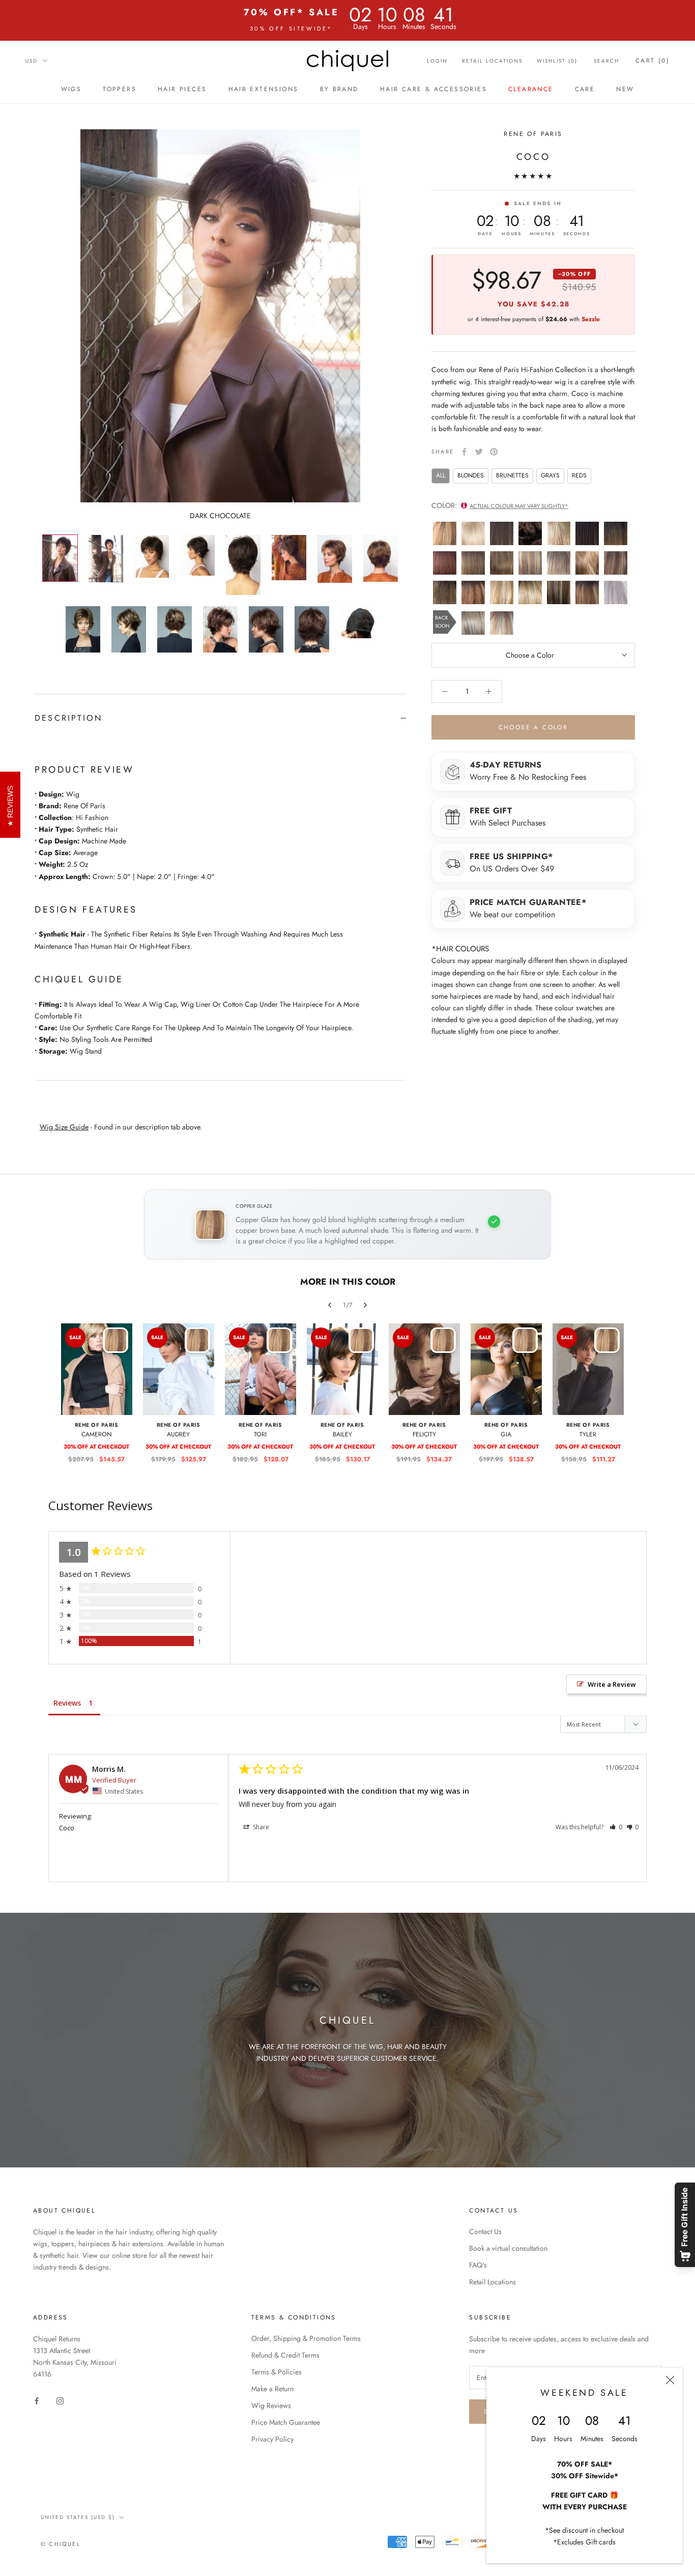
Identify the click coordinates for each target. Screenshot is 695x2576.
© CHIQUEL (61, 2544)
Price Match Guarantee (286, 2422)
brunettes (512, 475)
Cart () (653, 61)
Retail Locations (492, 61)
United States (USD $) (78, 2517)
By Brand (339, 89)
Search (606, 61)
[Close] (670, 2380)
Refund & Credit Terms (285, 2355)
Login (437, 61)
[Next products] (365, 1305)
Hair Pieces (182, 89)
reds (579, 475)
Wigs (71, 89)
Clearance (531, 89)
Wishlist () (557, 61)
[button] (616, 1827)
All (441, 475)
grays (550, 475)
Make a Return (272, 2389)
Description (68, 718)
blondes (471, 475)
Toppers (120, 89)
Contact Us (485, 2231)
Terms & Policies (277, 2372)
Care (585, 89)
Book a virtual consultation (508, 2248)
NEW (625, 89)
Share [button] (260, 1827)
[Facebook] (464, 452)
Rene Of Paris (533, 134)
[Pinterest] (494, 452)
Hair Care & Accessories (433, 89)
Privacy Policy (272, 2439)
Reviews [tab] (67, 1703)
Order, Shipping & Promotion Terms (306, 2338)
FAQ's (478, 2265)
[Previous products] (330, 1305)
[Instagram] (60, 2400)
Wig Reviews (271, 2405)
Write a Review (612, 1684)
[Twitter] (479, 452)
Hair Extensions (264, 89)
